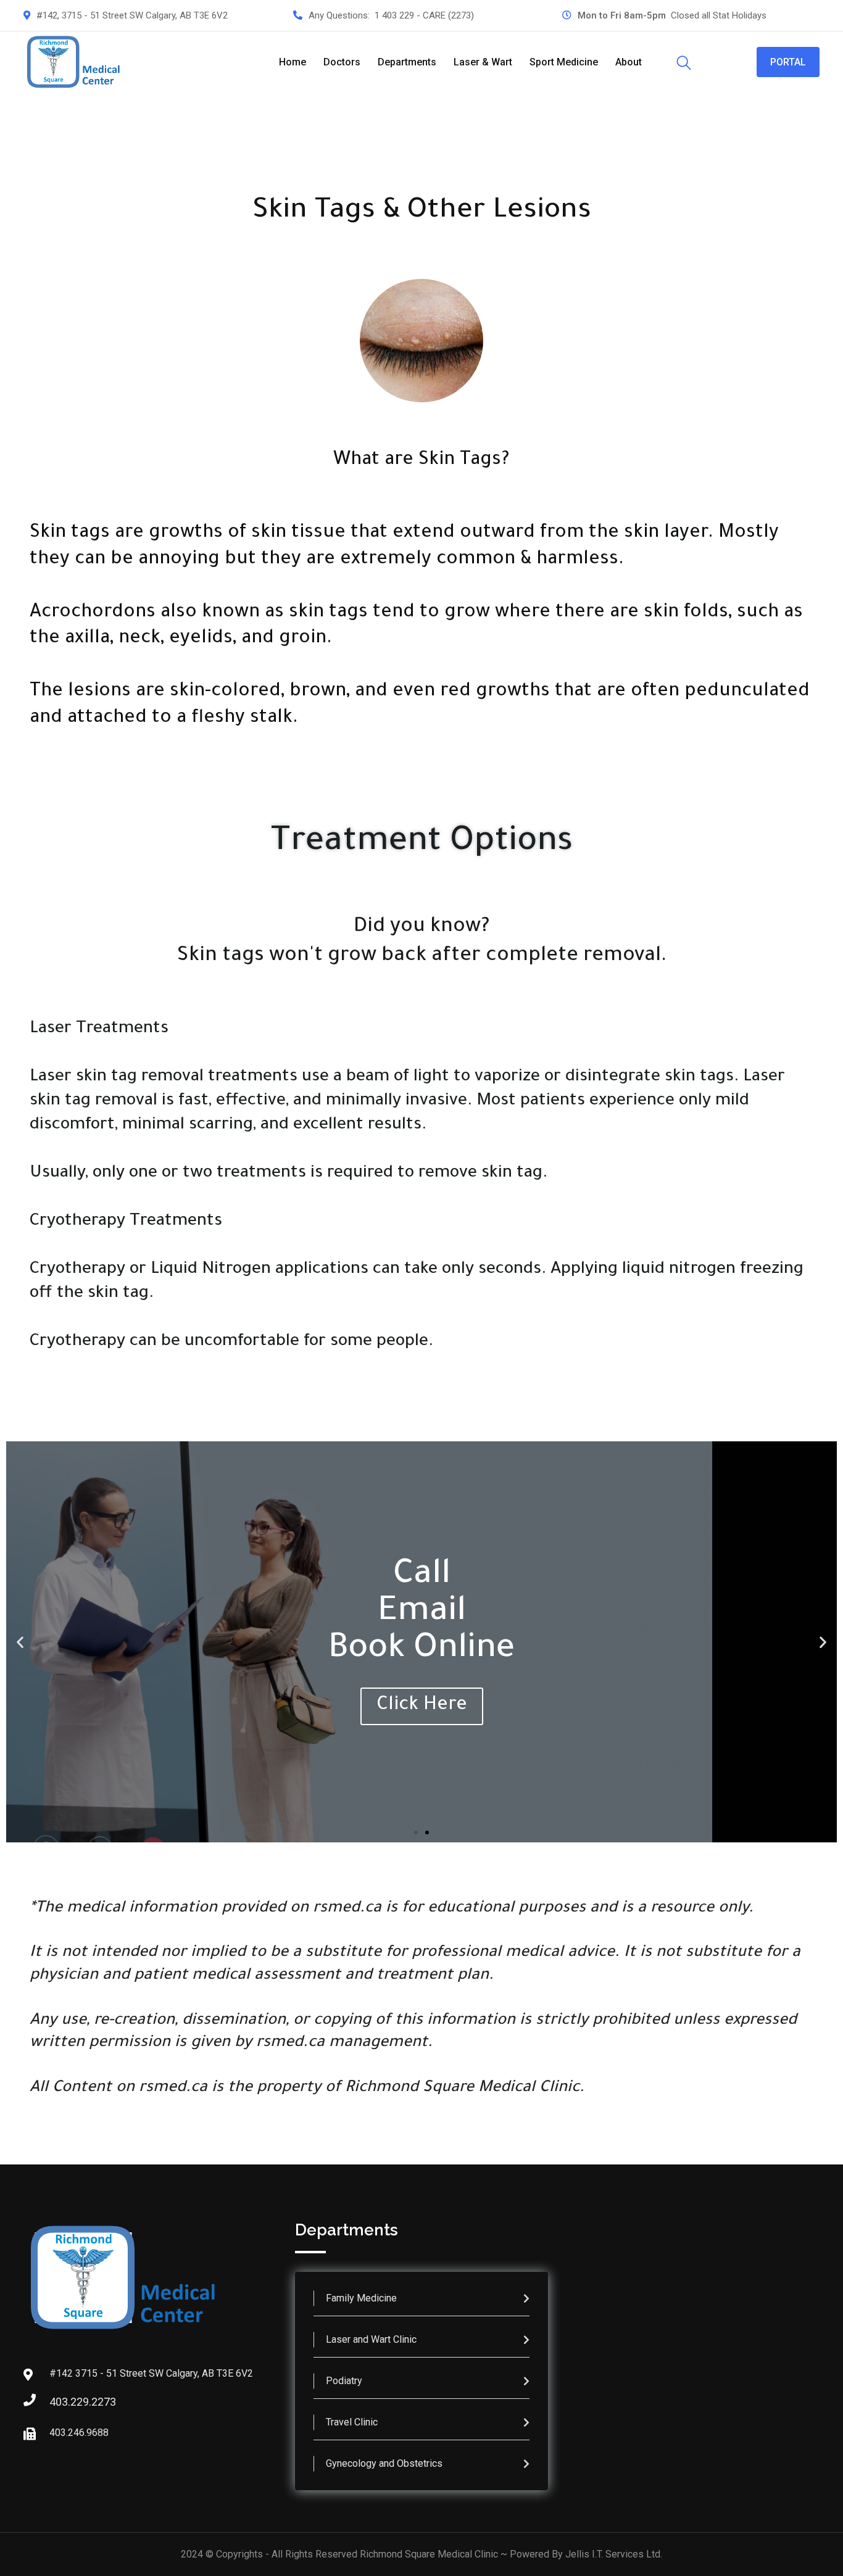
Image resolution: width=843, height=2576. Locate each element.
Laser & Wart (483, 62)
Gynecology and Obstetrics (384, 2463)
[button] (20, 1642)
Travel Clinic (352, 2422)
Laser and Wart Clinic (371, 2339)
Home (293, 62)
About (629, 62)
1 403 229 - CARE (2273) (424, 15)
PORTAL (788, 62)
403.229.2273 (62, 2402)
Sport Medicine (564, 62)
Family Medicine (361, 2298)
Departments (407, 62)
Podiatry (344, 2381)
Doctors (342, 62)
